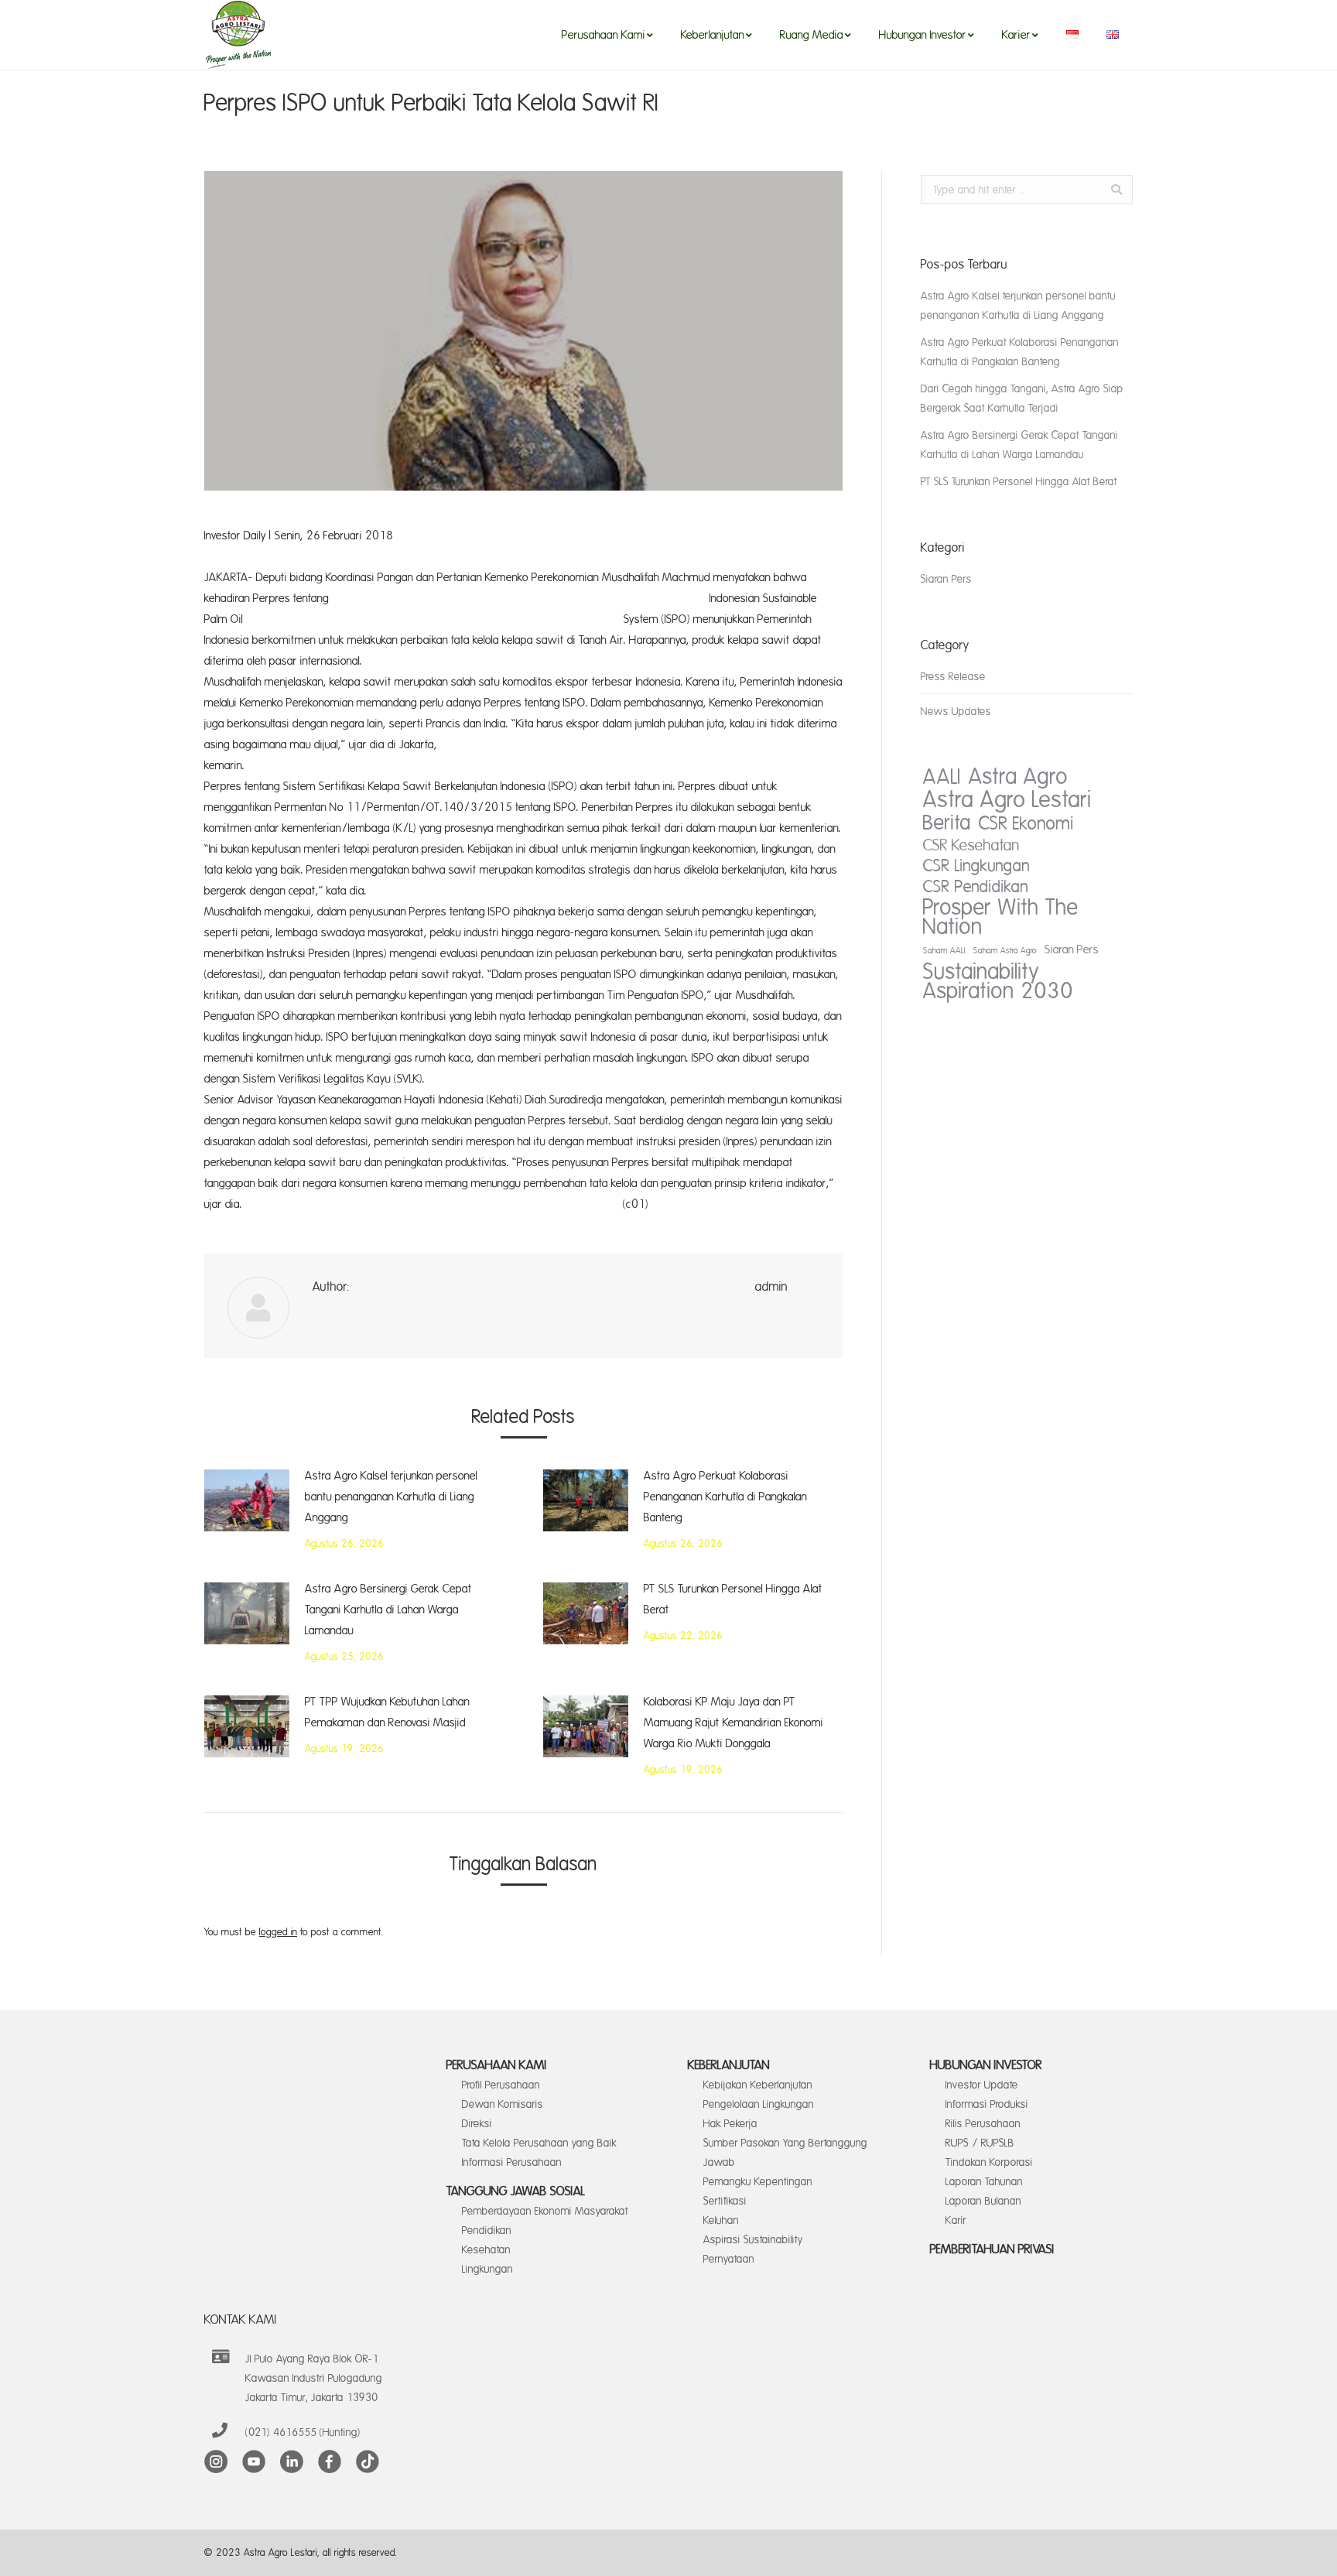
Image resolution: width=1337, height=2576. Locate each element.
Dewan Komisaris (503, 2104)
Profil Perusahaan (501, 2085)
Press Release (953, 677)
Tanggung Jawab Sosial (516, 2191)
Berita (947, 823)
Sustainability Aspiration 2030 (998, 982)
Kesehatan (486, 2250)
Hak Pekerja (730, 2124)
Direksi (477, 2124)
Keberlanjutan (729, 2065)
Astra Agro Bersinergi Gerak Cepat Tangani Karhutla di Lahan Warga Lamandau (388, 1610)
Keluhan (721, 2220)
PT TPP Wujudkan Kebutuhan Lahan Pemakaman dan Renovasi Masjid (387, 1712)
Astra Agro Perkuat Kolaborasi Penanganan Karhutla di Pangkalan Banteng (725, 1497)
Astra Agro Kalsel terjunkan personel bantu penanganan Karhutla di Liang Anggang (391, 1497)
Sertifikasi (725, 2201)
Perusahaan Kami (497, 2065)
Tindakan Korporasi (989, 2162)
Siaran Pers (946, 579)
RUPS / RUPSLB (980, 2143)
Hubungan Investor (986, 2065)
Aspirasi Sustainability (753, 2240)
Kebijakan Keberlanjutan (758, 2085)
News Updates (956, 712)
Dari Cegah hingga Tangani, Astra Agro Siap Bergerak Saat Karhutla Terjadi (1022, 399)
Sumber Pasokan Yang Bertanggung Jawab (785, 2153)
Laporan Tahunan (984, 2182)
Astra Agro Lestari (1007, 800)
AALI (942, 777)
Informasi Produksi (987, 2104)
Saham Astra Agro (1005, 951)
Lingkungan (487, 2269)
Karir (956, 2220)
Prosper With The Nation (1001, 918)
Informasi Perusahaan (512, 2162)
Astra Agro (1019, 777)
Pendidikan (487, 2230)
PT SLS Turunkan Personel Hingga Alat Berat (733, 1599)
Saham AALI (944, 951)
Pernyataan (729, 2259)
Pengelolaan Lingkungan (759, 2104)
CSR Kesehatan (971, 845)
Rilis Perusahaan (983, 2124)
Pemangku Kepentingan (758, 2182)
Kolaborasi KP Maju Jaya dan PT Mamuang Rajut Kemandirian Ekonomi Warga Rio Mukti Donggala (733, 1723)
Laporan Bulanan (983, 2201)
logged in (278, 1932)
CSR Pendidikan (976, 887)
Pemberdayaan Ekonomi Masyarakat (545, 2211)
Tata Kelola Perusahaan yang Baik (539, 2143)
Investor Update (982, 2085)
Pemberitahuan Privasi (992, 2249)
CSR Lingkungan (976, 866)
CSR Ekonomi (1026, 824)
